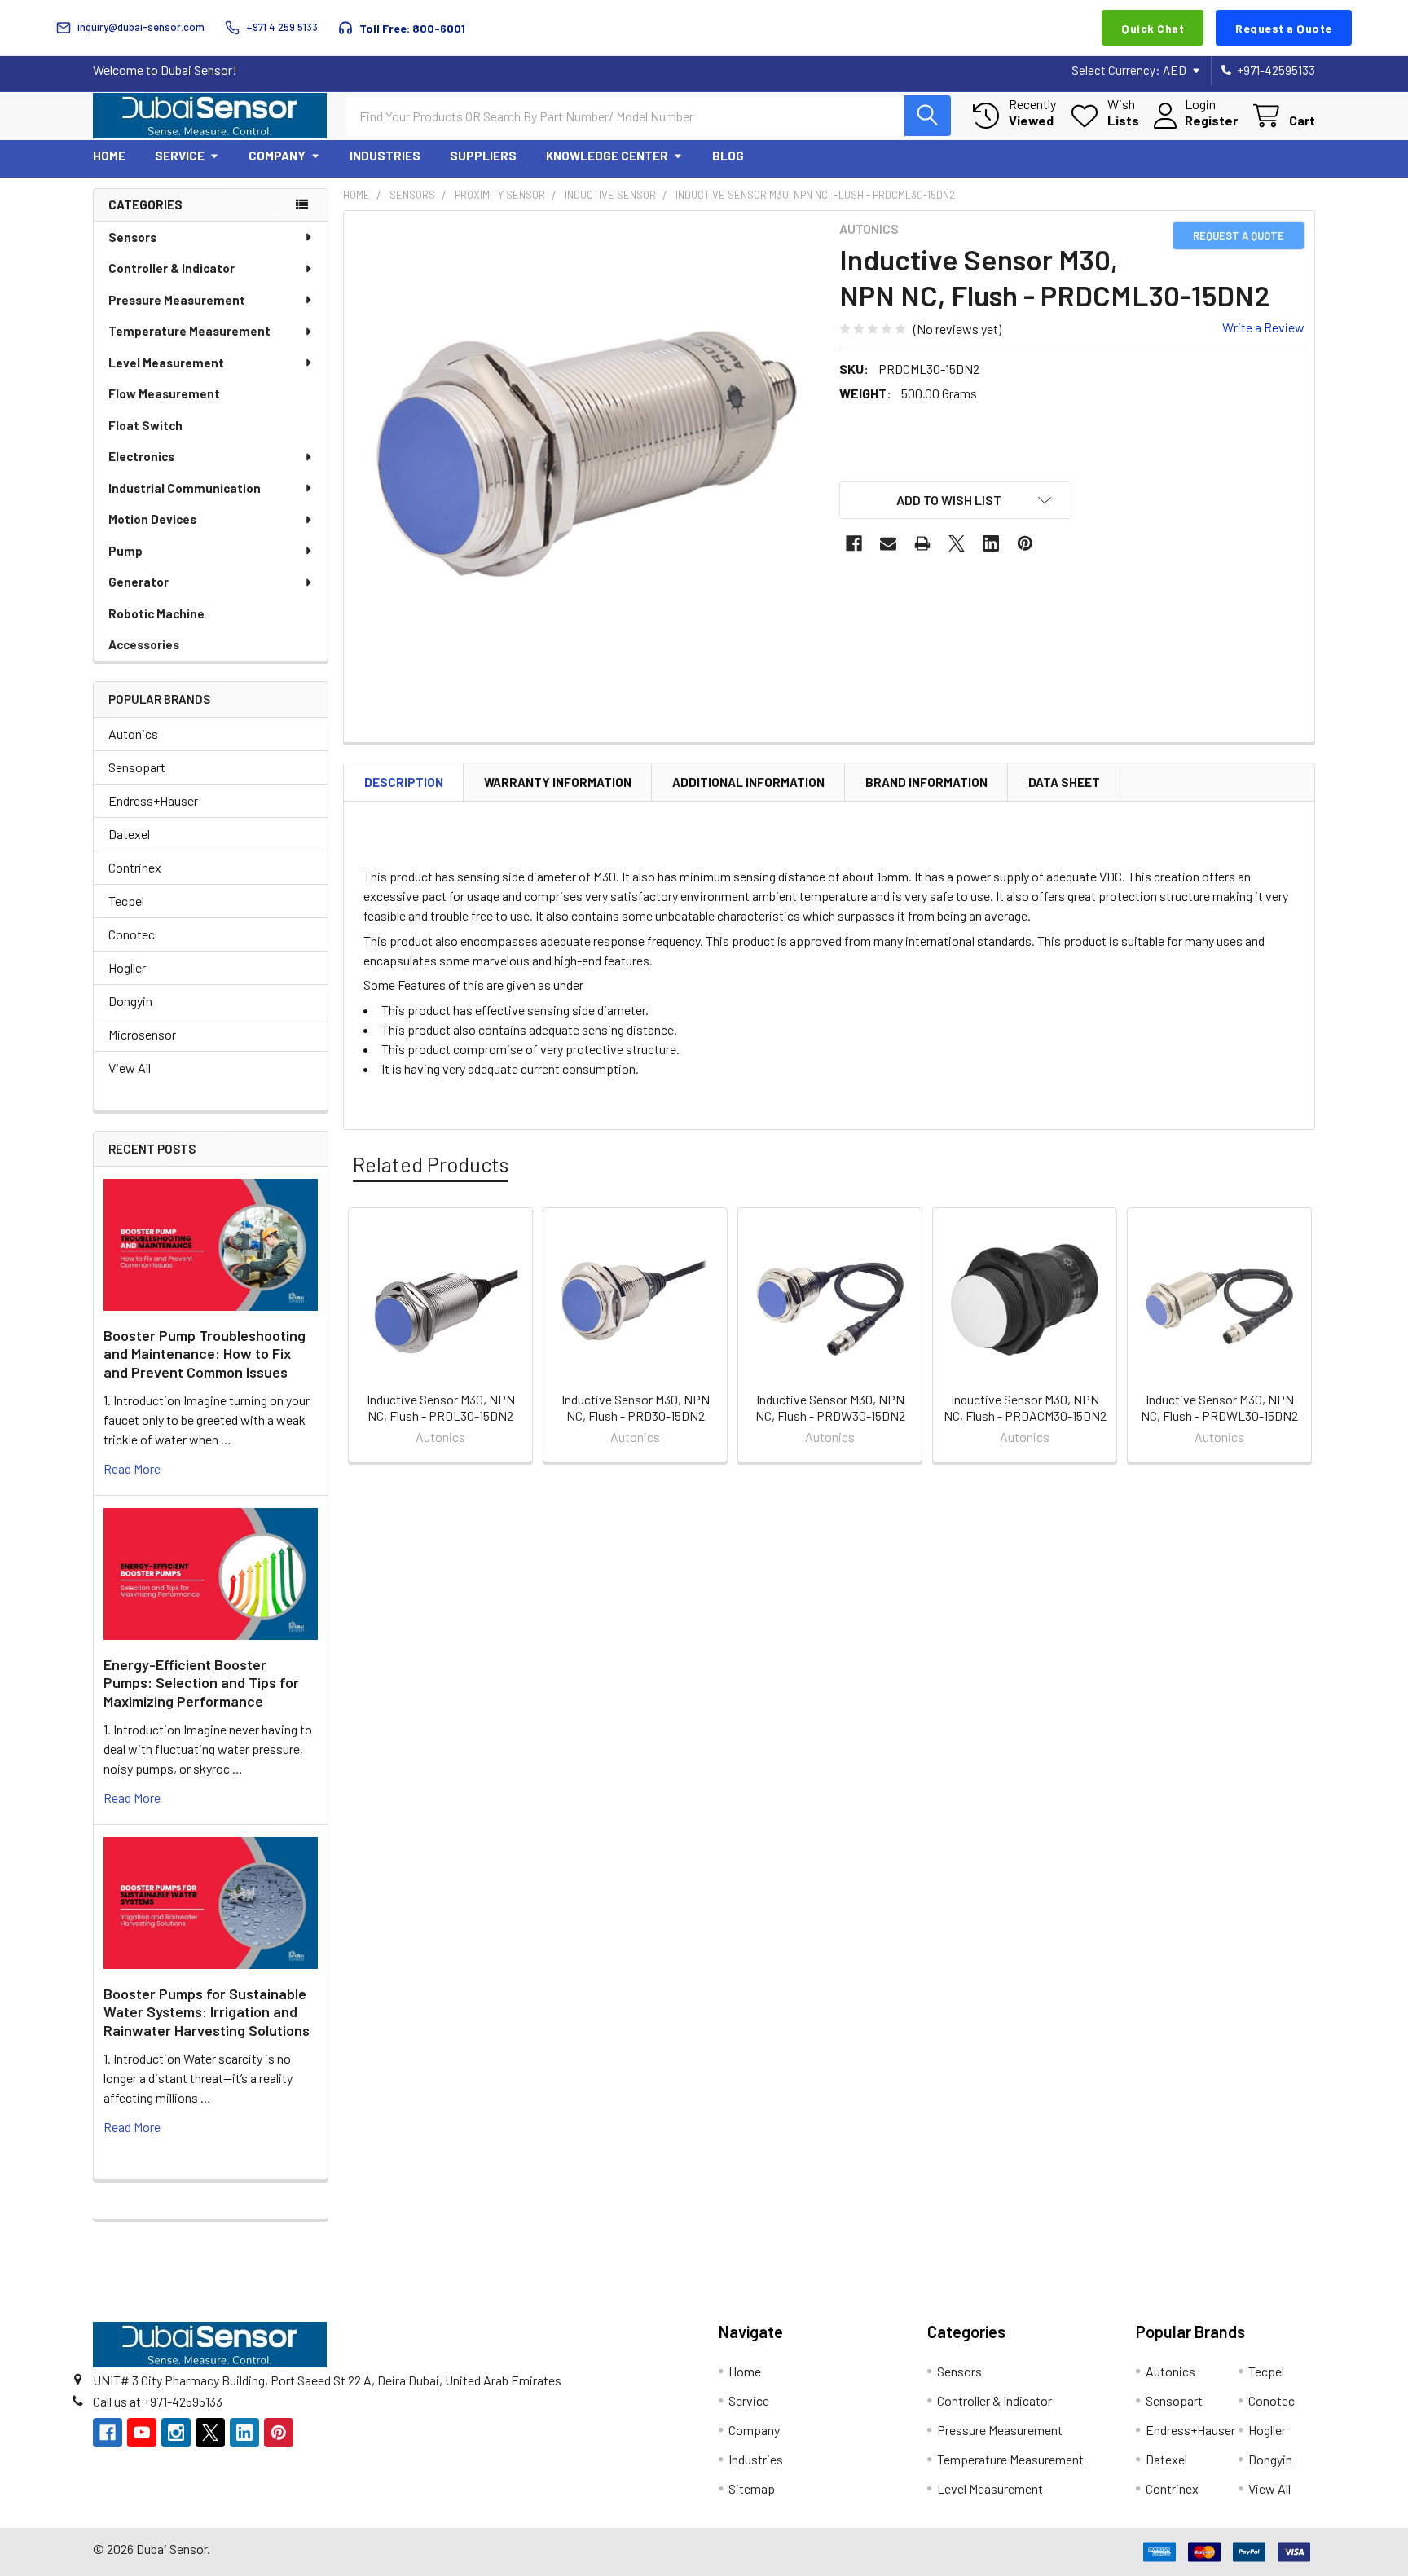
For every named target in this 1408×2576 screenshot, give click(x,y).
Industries (385, 156)
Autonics (133, 734)
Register (1211, 120)
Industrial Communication (185, 488)
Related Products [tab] (431, 1164)
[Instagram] (176, 2433)
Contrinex (135, 867)
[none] (587, 454)
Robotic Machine (156, 613)
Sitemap (752, 2488)
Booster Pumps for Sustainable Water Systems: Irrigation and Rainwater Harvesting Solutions (207, 2012)
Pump (125, 551)
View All (130, 1068)
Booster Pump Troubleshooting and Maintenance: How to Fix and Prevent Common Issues (205, 1354)
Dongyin (130, 1001)
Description (404, 782)
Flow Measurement (164, 393)
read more (132, 1468)
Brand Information (926, 782)
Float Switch (145, 425)
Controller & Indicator (172, 268)
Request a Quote (1284, 28)
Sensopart (137, 767)
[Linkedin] (991, 543)
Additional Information (748, 782)
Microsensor (142, 1034)
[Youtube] (142, 2433)
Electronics (141, 456)
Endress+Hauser (153, 800)
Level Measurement (166, 363)
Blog (728, 156)
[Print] (922, 543)
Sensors (132, 237)
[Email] (888, 543)
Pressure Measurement (177, 300)
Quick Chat (1153, 28)
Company (277, 156)
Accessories (144, 644)
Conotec (132, 934)
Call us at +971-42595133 (158, 2401)
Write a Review (1263, 327)
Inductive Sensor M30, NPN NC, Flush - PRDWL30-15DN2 (1219, 1407)
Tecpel (126, 901)
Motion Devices (152, 519)
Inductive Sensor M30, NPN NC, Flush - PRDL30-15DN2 (441, 1407)
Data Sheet (1064, 782)
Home (109, 156)
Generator (139, 582)
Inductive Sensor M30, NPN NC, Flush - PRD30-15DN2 (636, 1407)
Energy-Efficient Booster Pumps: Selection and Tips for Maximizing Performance (201, 1683)
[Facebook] (854, 543)
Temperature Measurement (189, 331)
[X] (957, 543)
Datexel (129, 834)
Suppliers (483, 156)
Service (180, 156)
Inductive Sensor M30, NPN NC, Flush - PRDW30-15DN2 (830, 1407)
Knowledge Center (607, 156)
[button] (956, 500)
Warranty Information (558, 782)
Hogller (127, 967)
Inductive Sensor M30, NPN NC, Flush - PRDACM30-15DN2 (1025, 1407)
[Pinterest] (1025, 543)
